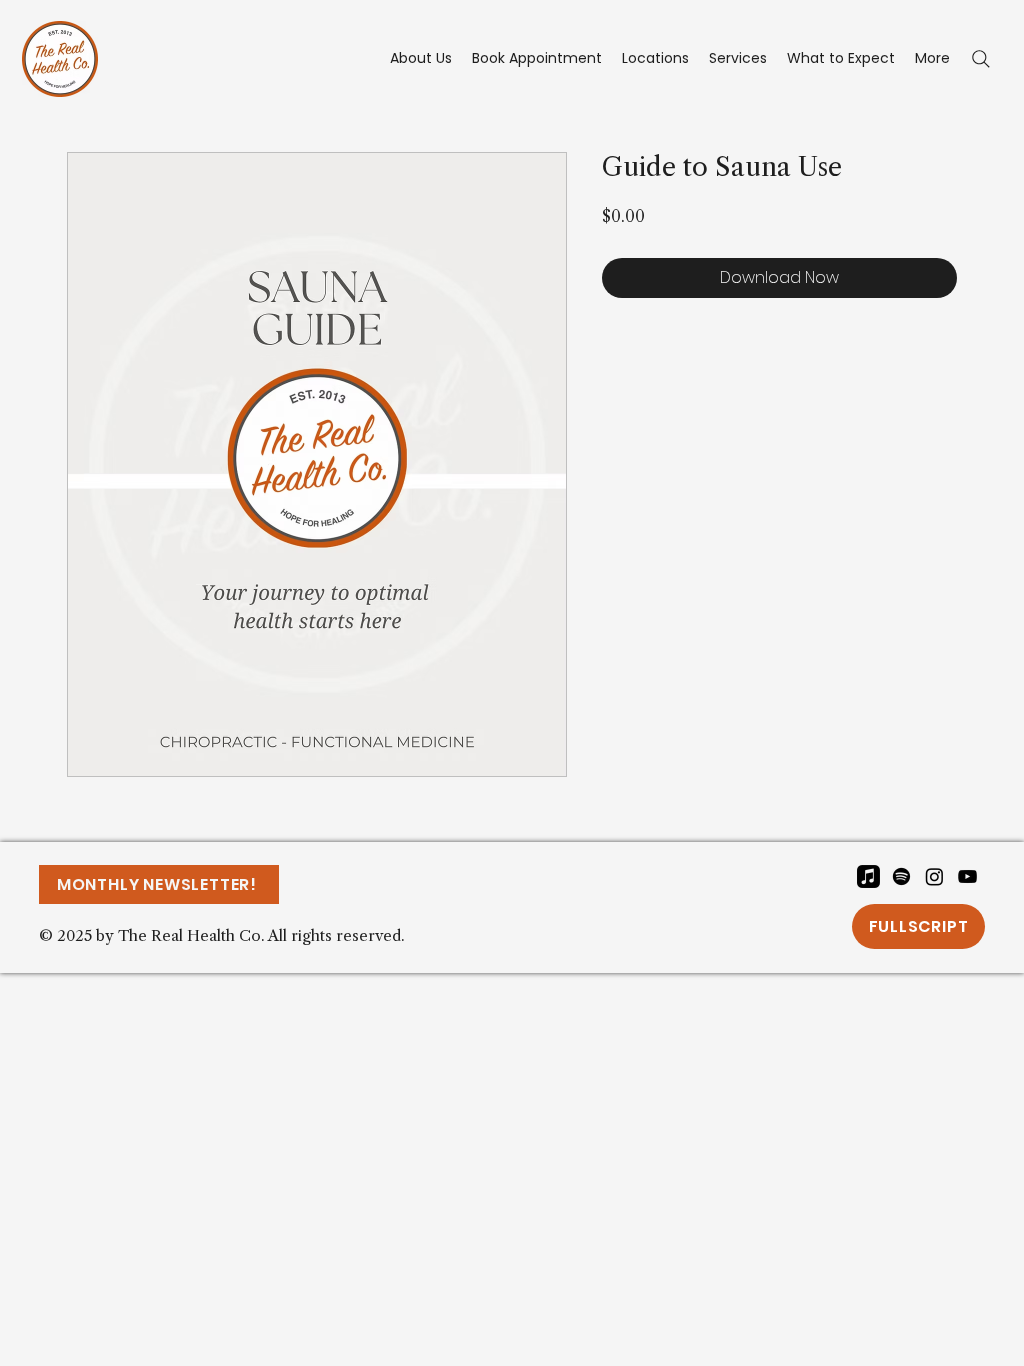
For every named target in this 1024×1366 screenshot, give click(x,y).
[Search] (981, 59)
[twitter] (934, 876)
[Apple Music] (868, 876)
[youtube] (967, 876)
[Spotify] (901, 876)
